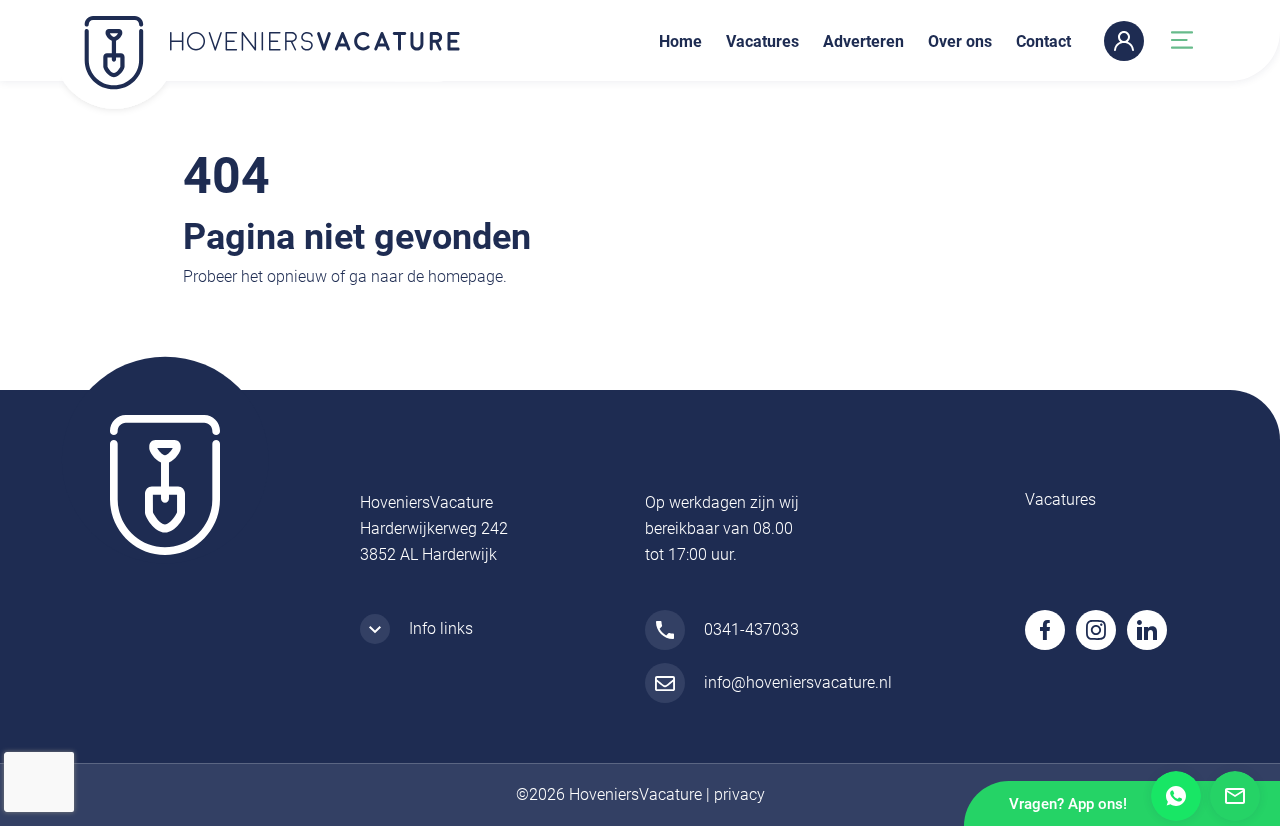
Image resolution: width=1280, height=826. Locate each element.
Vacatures (762, 41)
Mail (1235, 796)
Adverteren (863, 41)
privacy (739, 794)
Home (680, 41)
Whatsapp (1176, 796)
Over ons (960, 41)
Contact (1043, 41)
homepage (465, 276)
